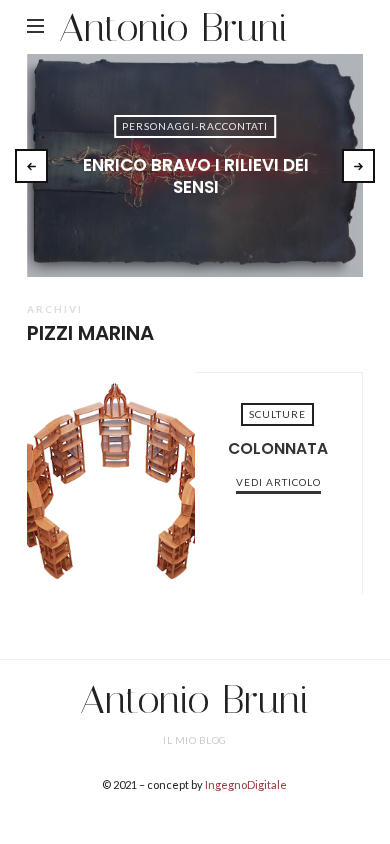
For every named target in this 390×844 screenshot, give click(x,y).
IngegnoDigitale (246, 784)
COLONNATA (111, 482)
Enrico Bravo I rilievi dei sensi (196, 176)
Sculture (277, 414)
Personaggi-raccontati (195, 126)
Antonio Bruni (173, 27)
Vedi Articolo (195, 220)
